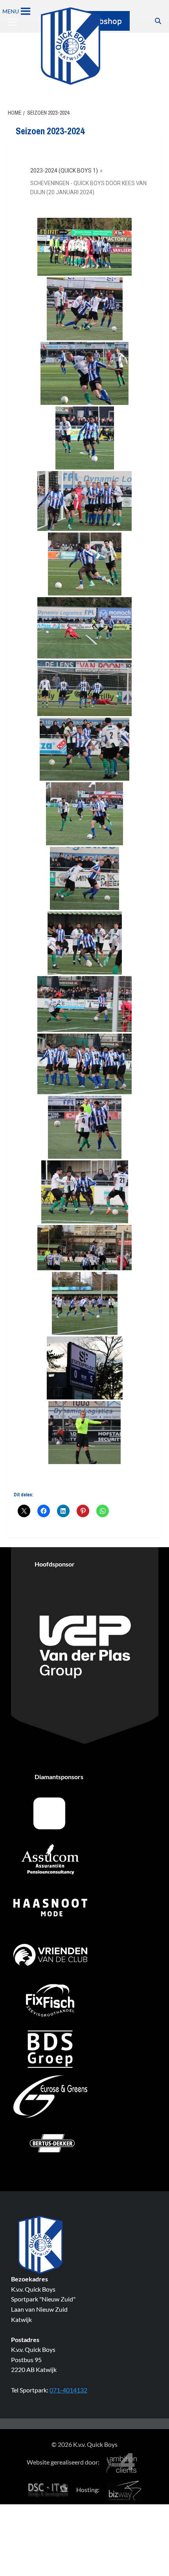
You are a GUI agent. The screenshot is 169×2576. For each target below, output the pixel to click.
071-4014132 (68, 2390)
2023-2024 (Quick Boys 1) (64, 171)
